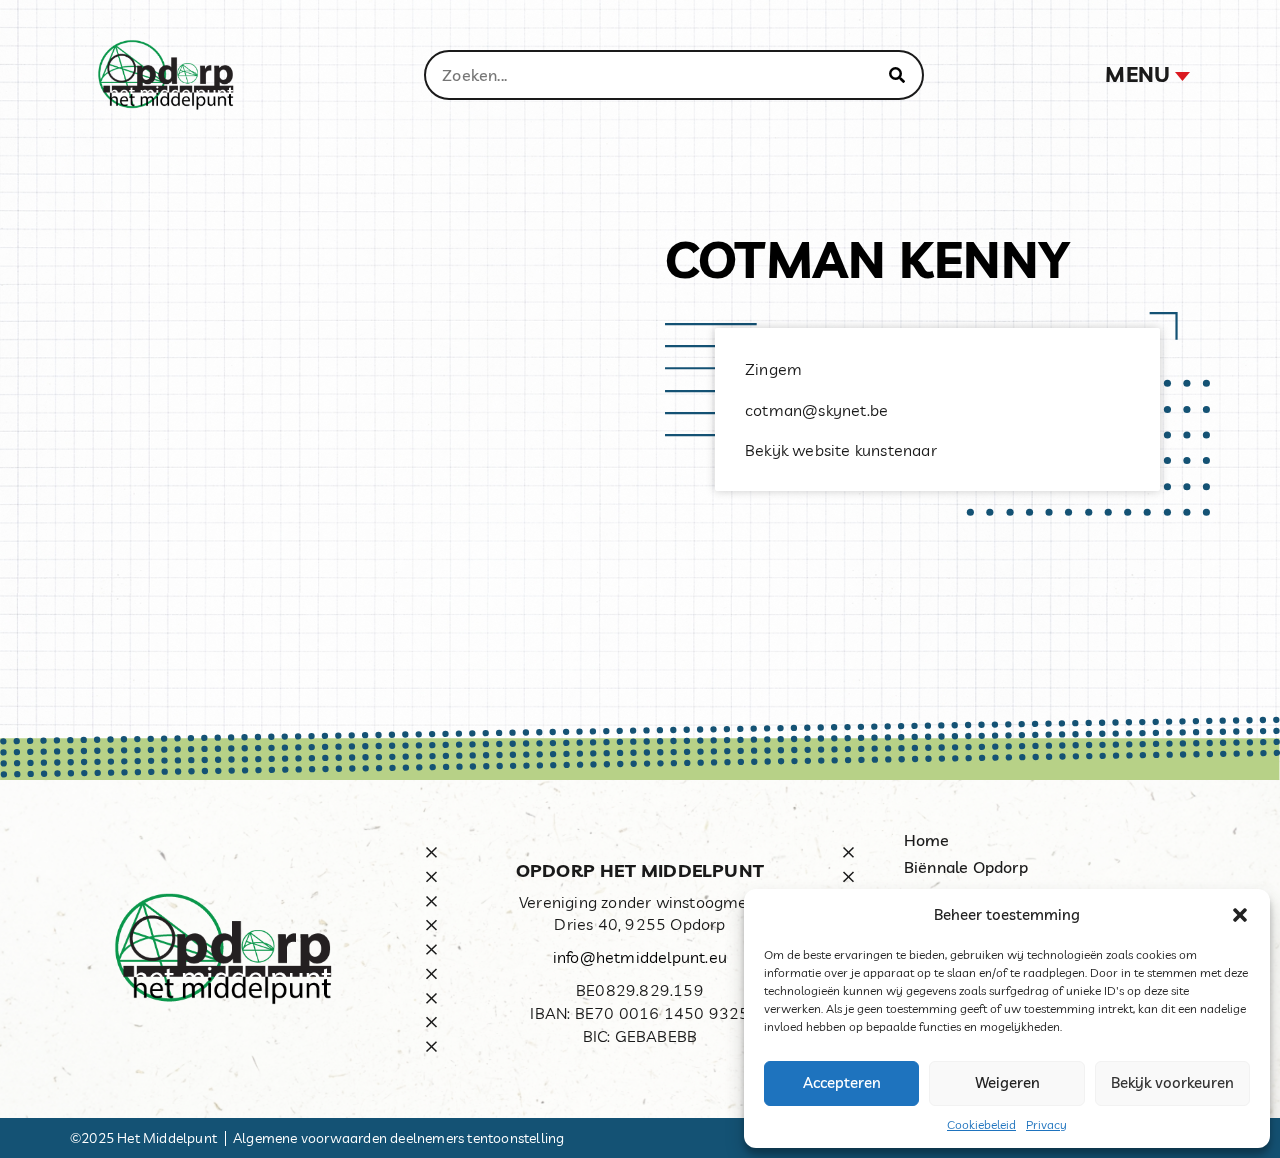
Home (927, 840)
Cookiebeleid (981, 1124)
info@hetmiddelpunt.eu (640, 957)
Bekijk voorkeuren (1172, 1082)
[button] (1240, 915)
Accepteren (842, 1082)
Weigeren (1007, 1082)
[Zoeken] (897, 75)
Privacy (1046, 1124)
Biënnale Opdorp (966, 867)
